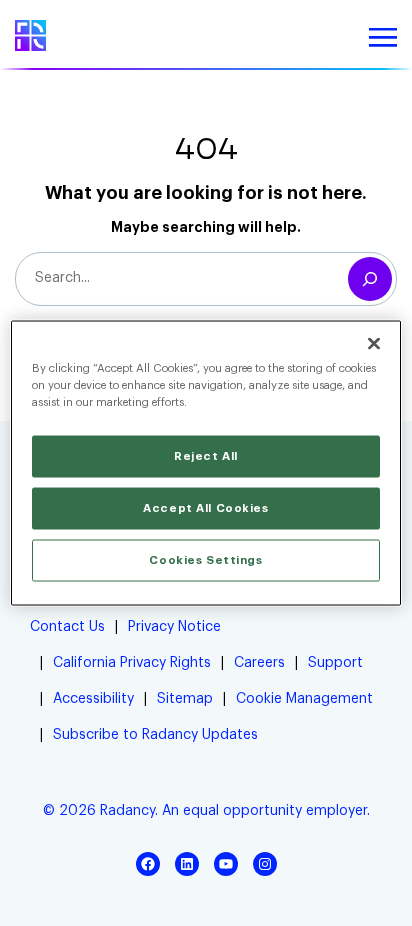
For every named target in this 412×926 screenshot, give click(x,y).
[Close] (374, 344)
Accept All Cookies (205, 508)
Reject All (206, 456)
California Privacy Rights (132, 663)
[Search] (370, 279)
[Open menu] (383, 38)
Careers (259, 663)
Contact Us (67, 627)
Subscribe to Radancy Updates (155, 735)
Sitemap (185, 699)
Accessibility (93, 699)
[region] (205, 463)
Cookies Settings (205, 560)
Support (335, 663)
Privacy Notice (174, 627)
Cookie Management (304, 699)
